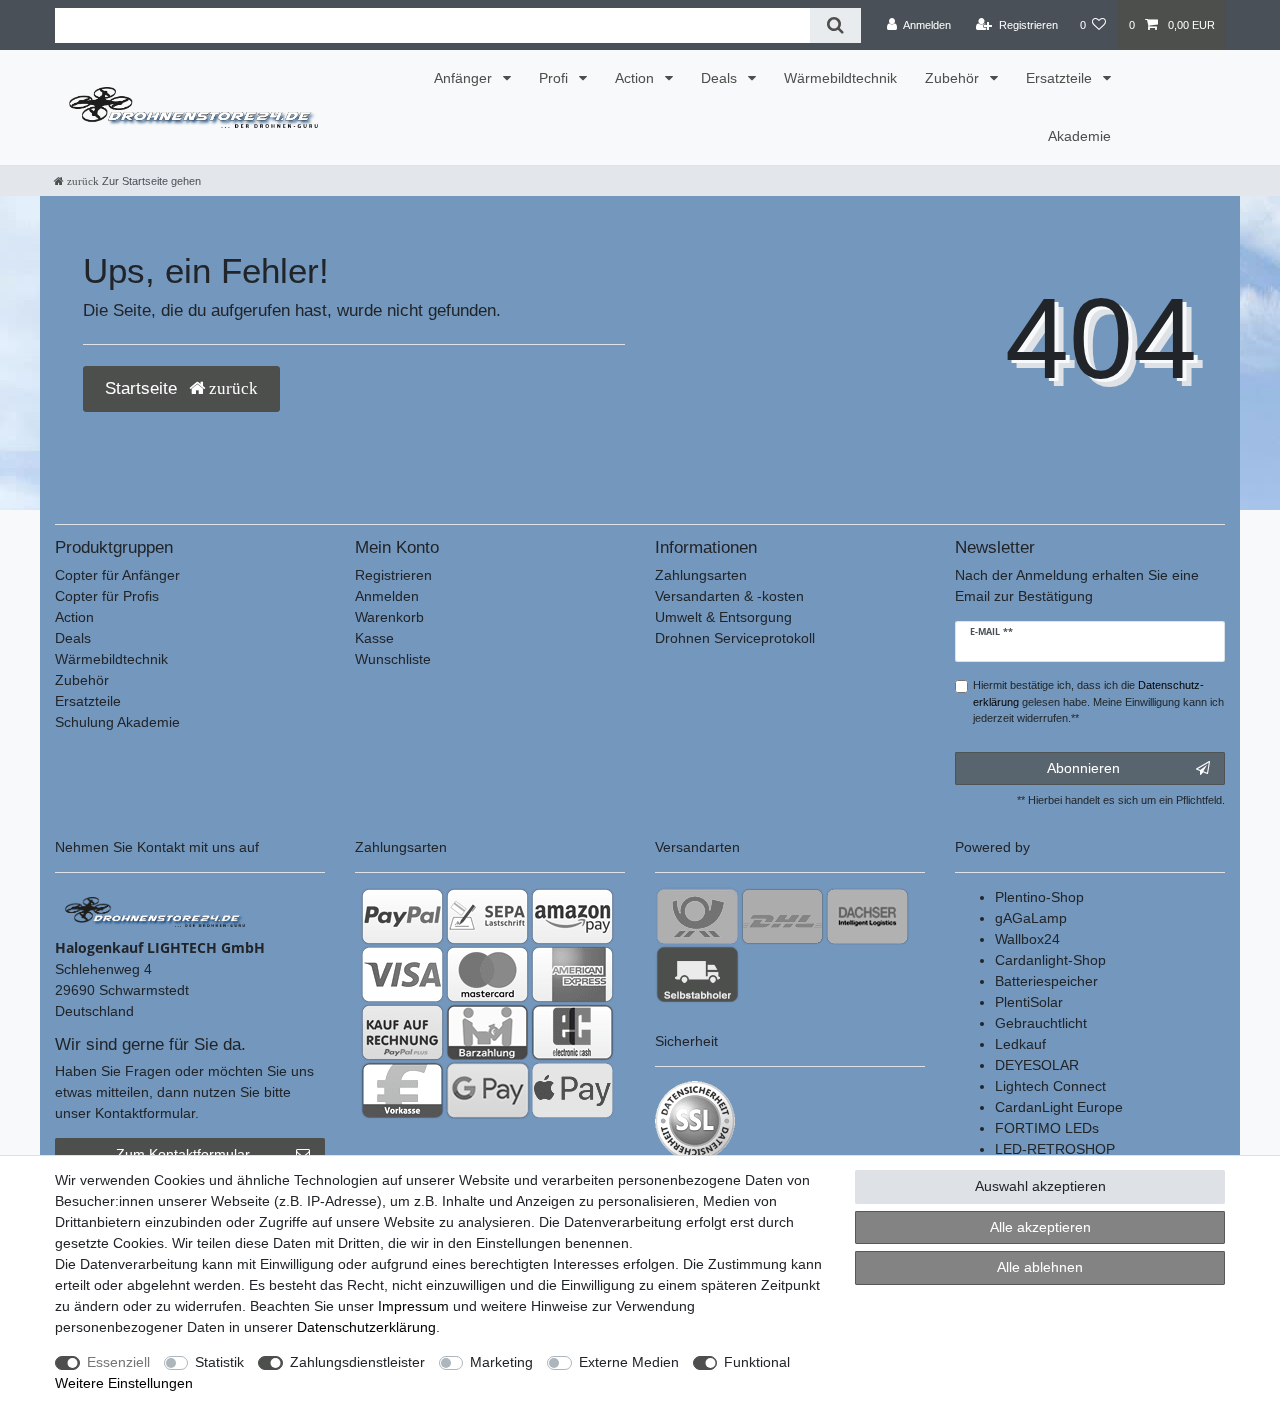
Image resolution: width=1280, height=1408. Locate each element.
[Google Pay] (487, 1090)
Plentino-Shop (1039, 897)
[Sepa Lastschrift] (487, 916)
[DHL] (782, 916)
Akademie (1079, 136)
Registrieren (393, 575)
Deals (721, 78)
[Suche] (835, 25)
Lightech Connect (1050, 1086)
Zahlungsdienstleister (357, 1362)
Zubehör (954, 78)
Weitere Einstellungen (124, 1383)
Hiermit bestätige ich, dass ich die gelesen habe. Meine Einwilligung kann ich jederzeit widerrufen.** (1098, 702)
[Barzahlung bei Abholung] (487, 1032)
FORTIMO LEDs (1047, 1128)
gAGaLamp (1031, 918)
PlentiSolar (1029, 1002)
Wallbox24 (1027, 939)
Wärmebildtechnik (840, 78)
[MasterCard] (487, 974)
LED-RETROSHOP (1055, 1149)
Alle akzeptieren (1040, 1227)
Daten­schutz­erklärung (366, 1327)
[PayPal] (402, 916)
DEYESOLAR (1037, 1065)
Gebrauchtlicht (1041, 1023)
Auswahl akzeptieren (1040, 1186)
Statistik (219, 1362)
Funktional (757, 1362)
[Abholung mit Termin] (697, 974)
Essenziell (118, 1362)
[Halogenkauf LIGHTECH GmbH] (155, 911)
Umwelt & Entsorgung (723, 617)
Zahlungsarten (701, 575)
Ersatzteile (1061, 78)
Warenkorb (389, 617)
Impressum (413, 1306)
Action (636, 78)
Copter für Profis (107, 596)
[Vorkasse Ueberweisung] (402, 1090)
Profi (555, 78)
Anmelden (387, 596)
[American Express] (572, 974)
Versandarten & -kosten (729, 596)
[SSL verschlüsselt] (695, 1121)
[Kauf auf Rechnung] (402, 1032)
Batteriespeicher (1046, 981)
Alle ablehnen (1040, 1267)
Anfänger (465, 78)
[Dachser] (867, 916)
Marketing (501, 1362)
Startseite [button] (143, 388)
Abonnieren (1083, 768)
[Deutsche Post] (697, 916)
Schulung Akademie (117, 722)
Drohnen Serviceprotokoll (735, 638)
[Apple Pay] (572, 1090)
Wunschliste (393, 659)
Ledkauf (1020, 1044)
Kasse (374, 638)
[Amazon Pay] (572, 916)
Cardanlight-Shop (1050, 960)
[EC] (572, 1032)
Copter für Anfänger (117, 575)
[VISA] (402, 974)
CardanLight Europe (1059, 1107)
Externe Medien (629, 1362)
